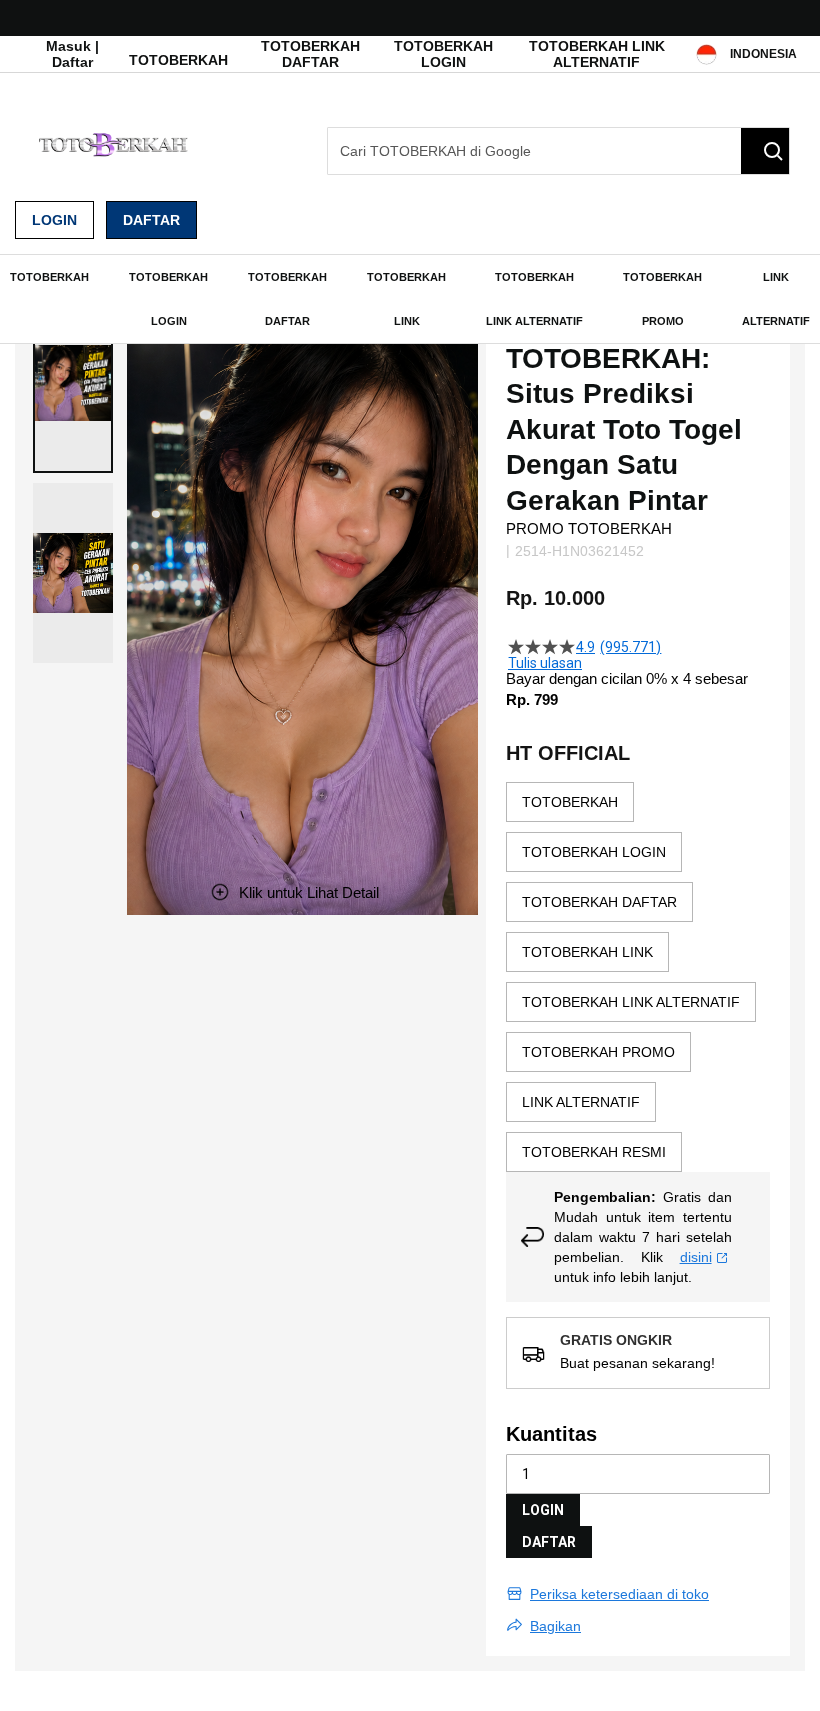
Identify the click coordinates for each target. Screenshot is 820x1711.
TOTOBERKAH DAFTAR (310, 54)
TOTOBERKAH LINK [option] (587, 952)
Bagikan (555, 1626)
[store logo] (115, 144)
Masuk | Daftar (72, 54)
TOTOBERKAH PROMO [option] (598, 1052)
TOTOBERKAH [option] (570, 802)
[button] (73, 383)
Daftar (151, 220)
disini (696, 1257)
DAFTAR (549, 1542)
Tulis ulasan (545, 663)
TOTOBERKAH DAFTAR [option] (599, 902)
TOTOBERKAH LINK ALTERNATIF (597, 54)
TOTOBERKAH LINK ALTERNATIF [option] (631, 1002)
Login (54, 220)
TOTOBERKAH (178, 60)
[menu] (410, 299)
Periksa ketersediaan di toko (619, 1594)
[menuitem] (49, 277)
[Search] (765, 151)
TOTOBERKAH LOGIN (443, 54)
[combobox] (558, 151)
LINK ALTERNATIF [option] (581, 1102)
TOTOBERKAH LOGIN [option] (594, 852)
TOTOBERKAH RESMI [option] (594, 1152)
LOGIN (543, 1510)
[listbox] (638, 977)
